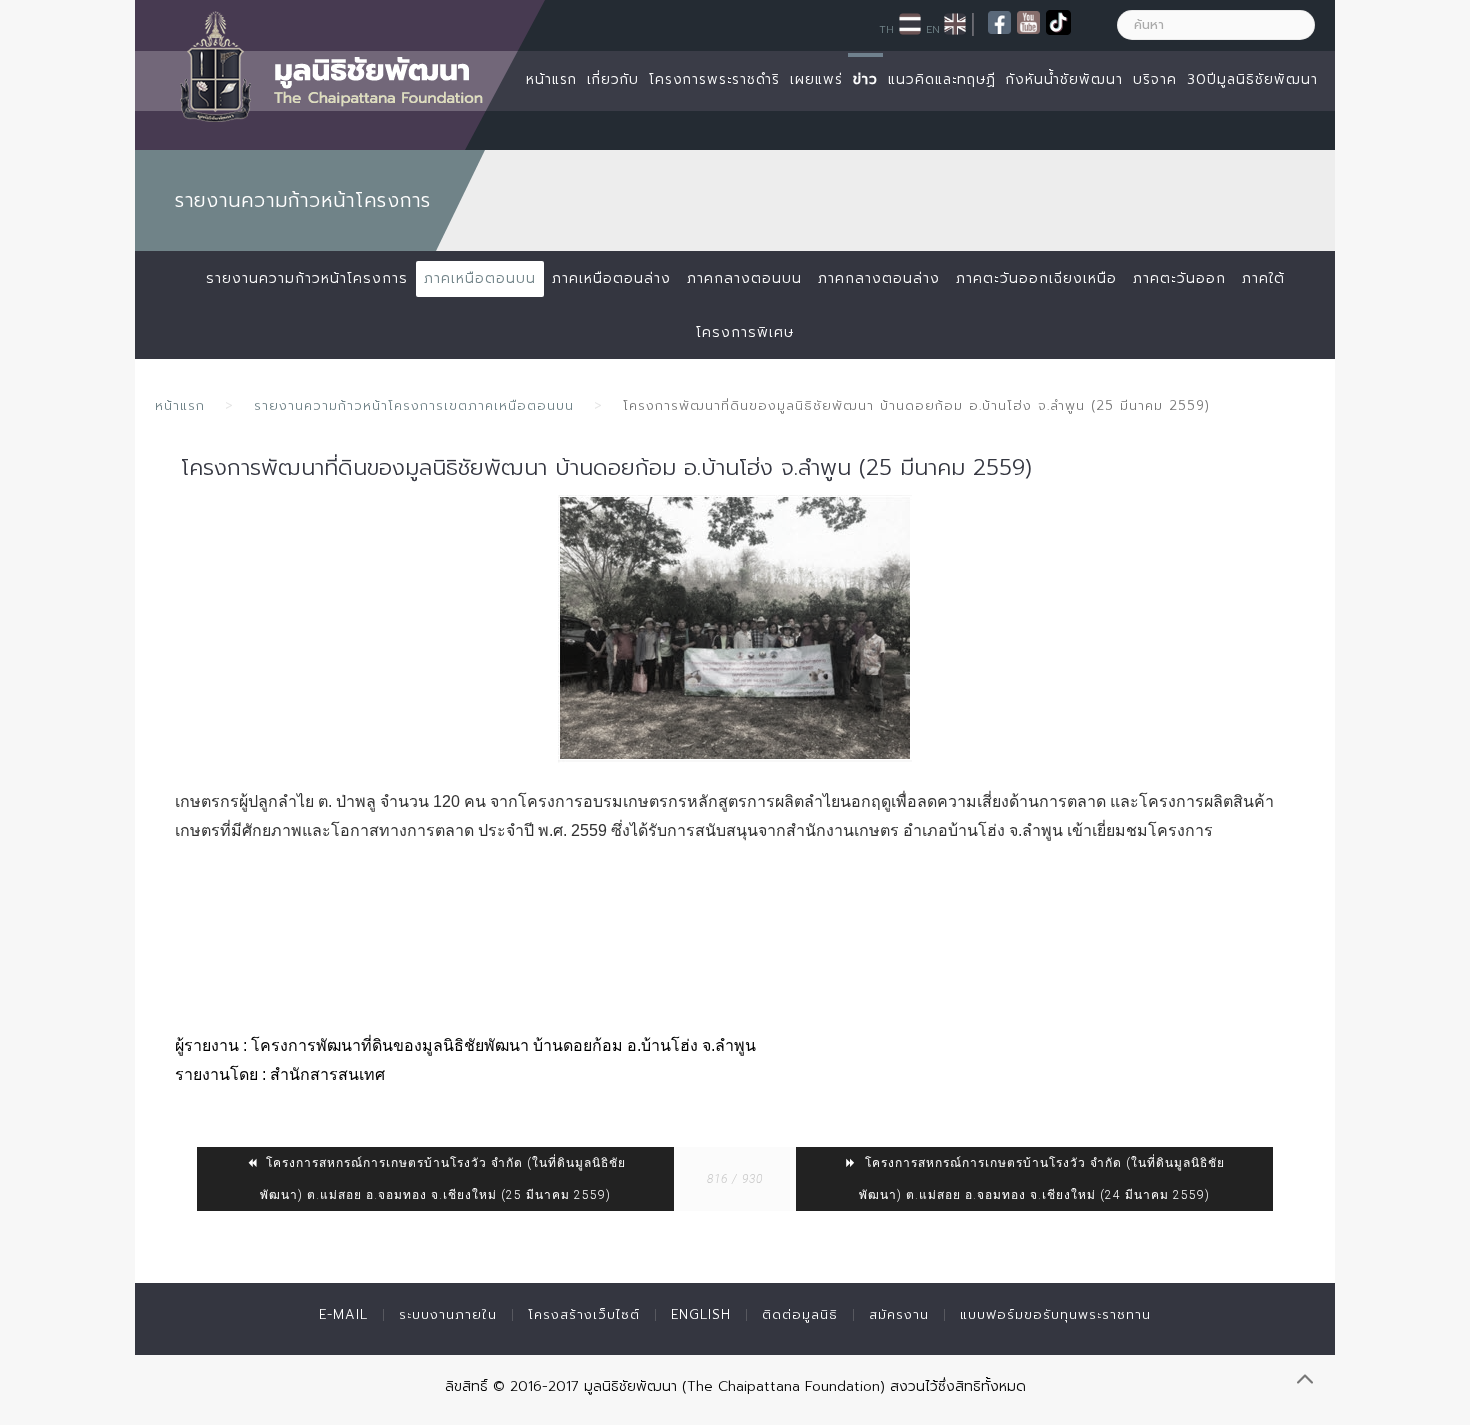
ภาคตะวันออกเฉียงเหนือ (1036, 278)
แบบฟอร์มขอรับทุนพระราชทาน (1055, 1314)
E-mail (343, 1314)
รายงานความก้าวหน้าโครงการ (307, 278)
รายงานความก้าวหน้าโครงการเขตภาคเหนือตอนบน (414, 405)
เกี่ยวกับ (613, 79)
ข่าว (865, 79)
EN (933, 29)
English (701, 1314)
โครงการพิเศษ (745, 332)
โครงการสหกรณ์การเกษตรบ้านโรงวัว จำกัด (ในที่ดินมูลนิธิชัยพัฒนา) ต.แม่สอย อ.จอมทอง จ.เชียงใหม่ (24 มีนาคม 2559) (1042, 1179)
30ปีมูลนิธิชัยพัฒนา (1252, 79)
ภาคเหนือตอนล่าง (611, 278)
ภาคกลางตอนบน (744, 278)
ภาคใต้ (1263, 278)
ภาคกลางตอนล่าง (879, 278)
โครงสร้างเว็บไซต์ (584, 1314)
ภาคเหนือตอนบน (480, 278)
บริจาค (1155, 79)
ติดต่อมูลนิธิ (800, 1314)
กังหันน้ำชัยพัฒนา (1064, 79)
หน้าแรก (551, 79)
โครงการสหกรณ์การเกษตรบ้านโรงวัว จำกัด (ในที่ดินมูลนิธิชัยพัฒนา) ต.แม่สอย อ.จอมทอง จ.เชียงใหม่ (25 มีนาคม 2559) (443, 1179)
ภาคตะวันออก (1179, 278)
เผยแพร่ (816, 79)
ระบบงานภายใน (448, 1314)
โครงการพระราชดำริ (714, 79)
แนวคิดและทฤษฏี (942, 79)
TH (886, 29)
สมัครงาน (899, 1314)
